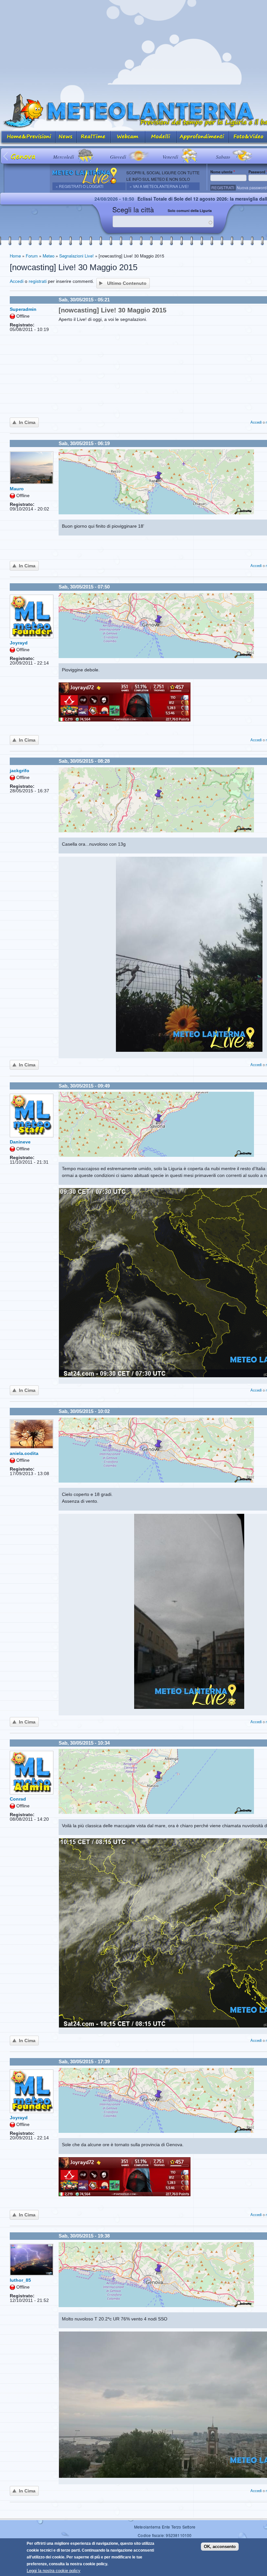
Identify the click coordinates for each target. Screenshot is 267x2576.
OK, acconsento (220, 2547)
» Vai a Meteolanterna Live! (159, 186)
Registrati (223, 187)
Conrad (18, 1799)
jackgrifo (20, 771)
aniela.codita (24, 1453)
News (66, 137)
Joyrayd (19, 643)
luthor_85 (20, 2280)
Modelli (161, 137)
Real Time (94, 137)
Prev (6, 156)
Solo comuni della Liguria (190, 211)
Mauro (17, 489)
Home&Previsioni (28, 137)
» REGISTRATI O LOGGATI (79, 186)
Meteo (49, 256)
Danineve (20, 1142)
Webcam (128, 137)
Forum (32, 256)
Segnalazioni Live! (77, 256)
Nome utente (223, 172)
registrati (38, 281)
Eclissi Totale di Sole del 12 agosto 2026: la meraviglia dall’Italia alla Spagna (134, 199)
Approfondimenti (203, 137)
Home (15, 256)
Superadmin (23, 309)
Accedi (17, 281)
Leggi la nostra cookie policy (54, 2571)
